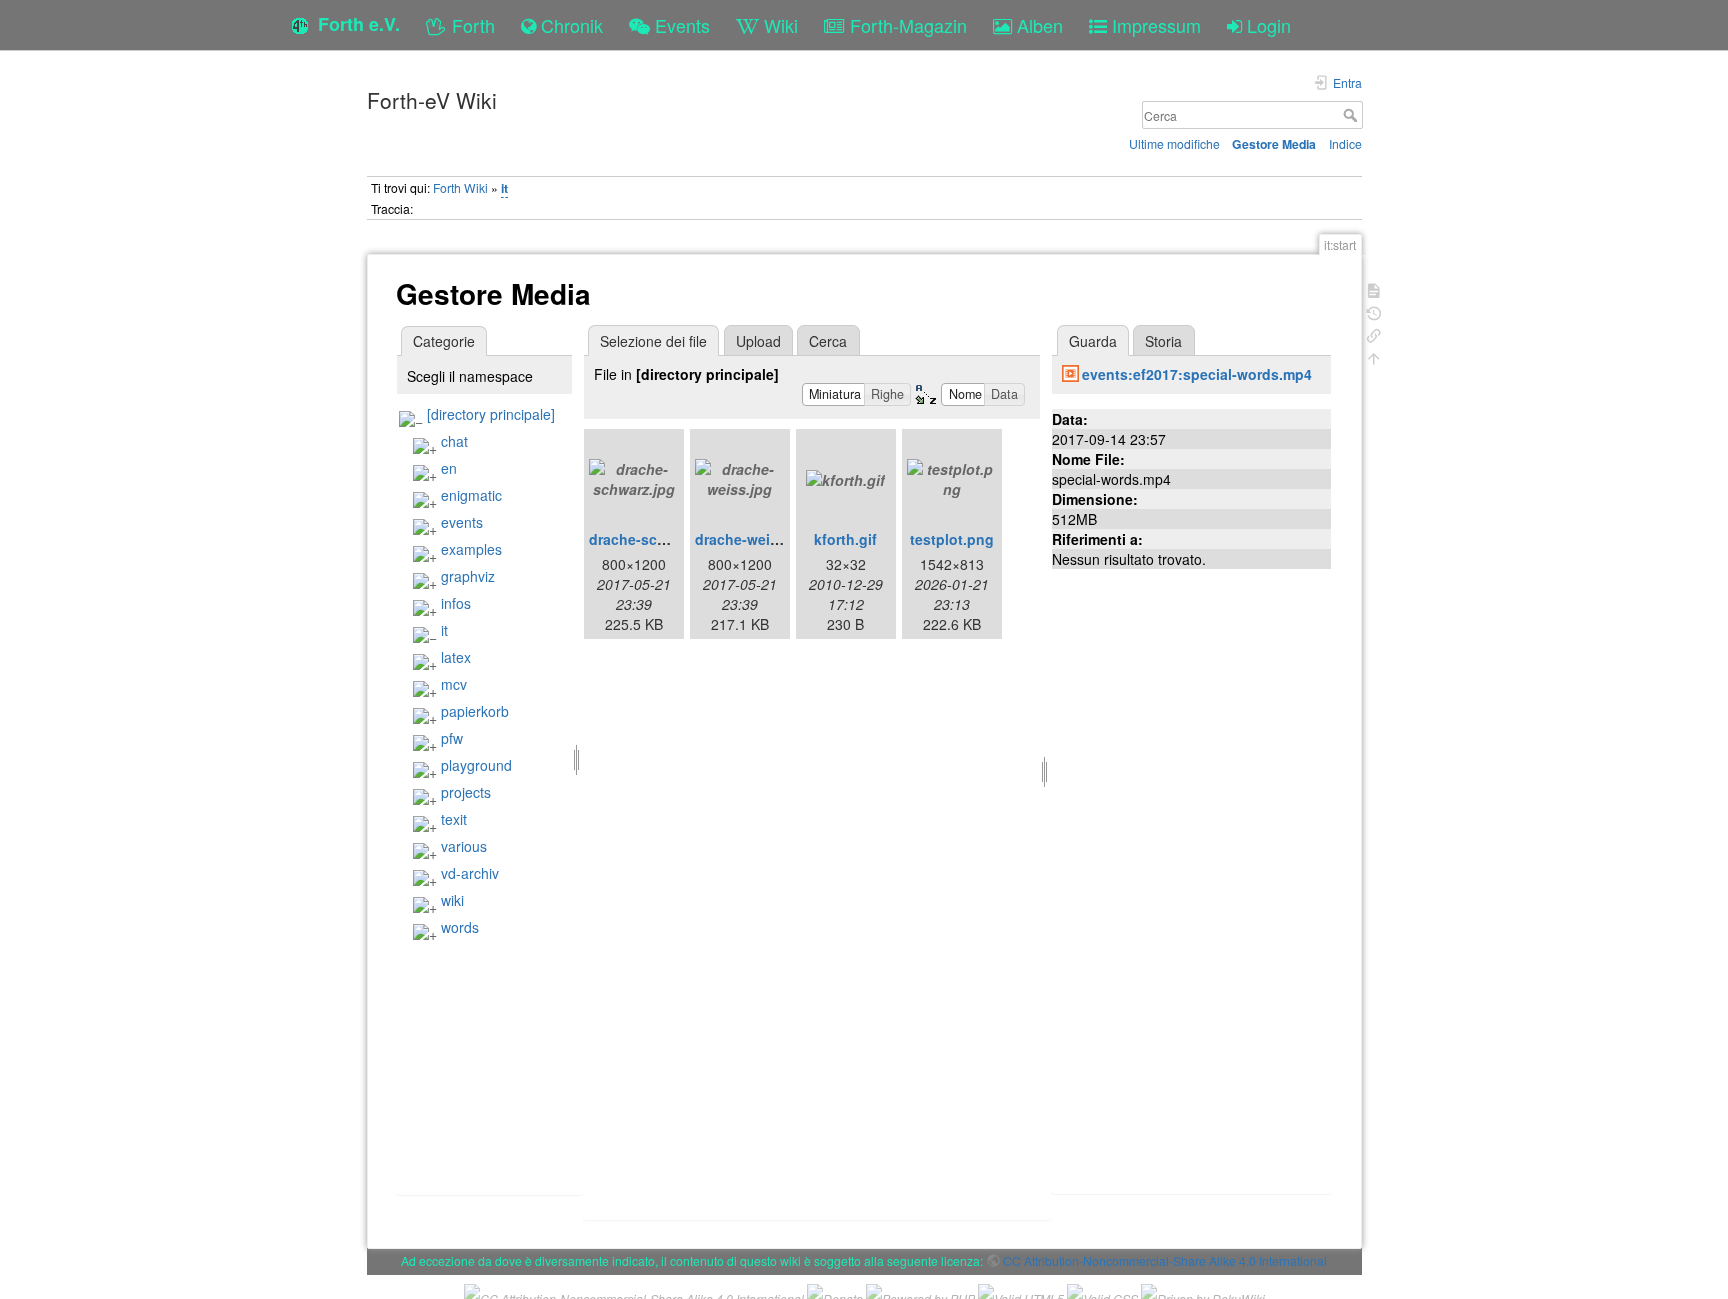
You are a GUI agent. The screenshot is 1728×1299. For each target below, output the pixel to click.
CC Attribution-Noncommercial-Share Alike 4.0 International (1165, 1260)
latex (456, 657)
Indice (1345, 143)
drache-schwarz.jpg (656, 539)
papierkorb (475, 711)
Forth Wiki (460, 187)
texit (454, 819)
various (464, 846)
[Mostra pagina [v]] (1374, 288)
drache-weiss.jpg (753, 539)
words (460, 927)
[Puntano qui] (1374, 333)
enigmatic (471, 495)
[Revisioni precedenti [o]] (1374, 311)
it (504, 188)
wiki (452, 900)
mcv (454, 684)
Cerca (1352, 115)
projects (466, 792)
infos (456, 603)
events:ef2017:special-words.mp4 (1197, 374)
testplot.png (952, 539)
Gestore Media (1274, 144)
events (462, 522)
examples (471, 549)
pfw (452, 738)
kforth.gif (845, 539)
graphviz (468, 576)
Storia (1163, 341)
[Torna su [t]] (1374, 356)
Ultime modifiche (1174, 143)
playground (476, 765)
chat (454, 441)
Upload (758, 341)
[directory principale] (491, 414)
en (449, 468)
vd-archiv (470, 873)
